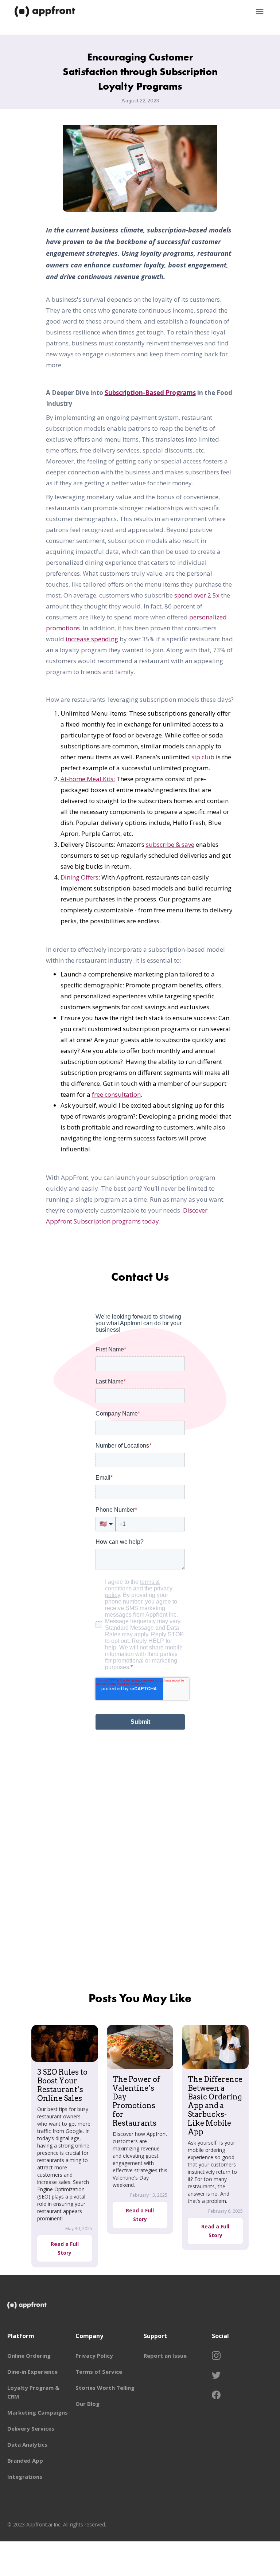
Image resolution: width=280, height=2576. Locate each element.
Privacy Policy (94, 2356)
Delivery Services (31, 2428)
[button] (260, 12)
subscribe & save (170, 844)
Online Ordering (29, 2356)
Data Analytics (27, 2444)
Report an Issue (165, 2356)
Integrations (25, 2477)
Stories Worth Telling (105, 2388)
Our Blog (87, 2404)
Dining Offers (79, 877)
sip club (203, 757)
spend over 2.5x (197, 595)
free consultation (116, 1094)
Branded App (25, 2460)
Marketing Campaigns (38, 2412)
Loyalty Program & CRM (33, 2392)
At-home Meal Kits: (88, 779)
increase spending (92, 639)
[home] (46, 12)
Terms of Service (99, 2372)
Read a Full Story (65, 2248)
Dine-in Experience (32, 2372)
